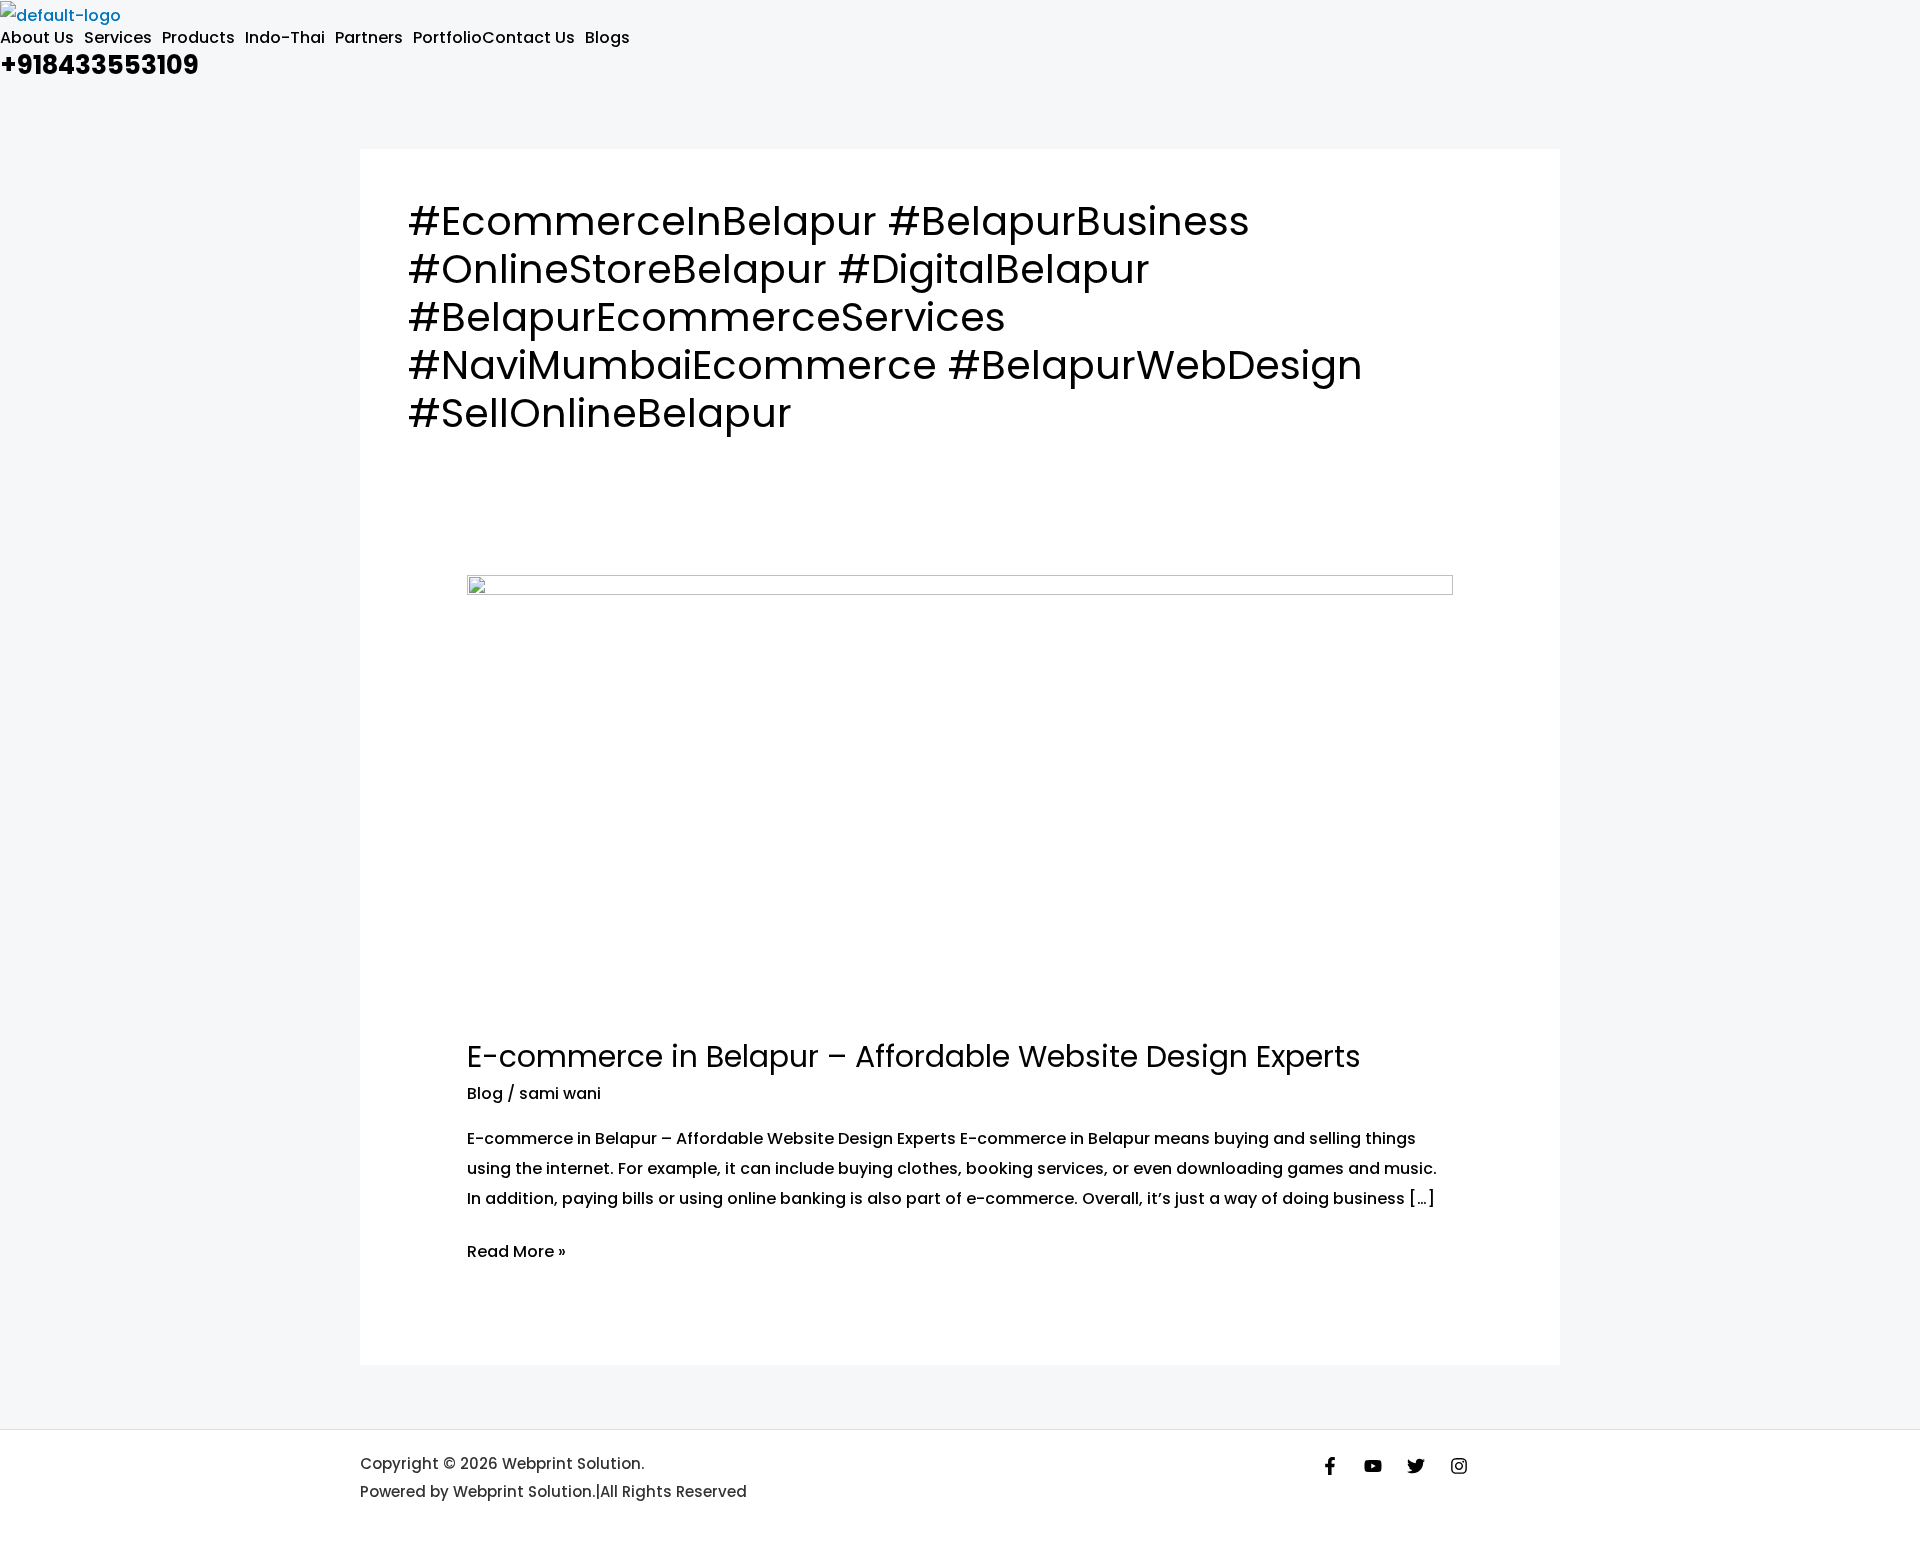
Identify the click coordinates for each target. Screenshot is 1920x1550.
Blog (485, 1093)
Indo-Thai (285, 38)
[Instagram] (1459, 1466)
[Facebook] (1330, 1466)
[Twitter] (1416, 1466)
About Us (37, 38)
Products (198, 38)
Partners (369, 38)
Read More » (516, 1250)
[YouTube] (1373, 1466)
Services (118, 38)
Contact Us (528, 38)
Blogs (607, 38)
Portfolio (447, 38)
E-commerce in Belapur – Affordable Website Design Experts (914, 1056)
